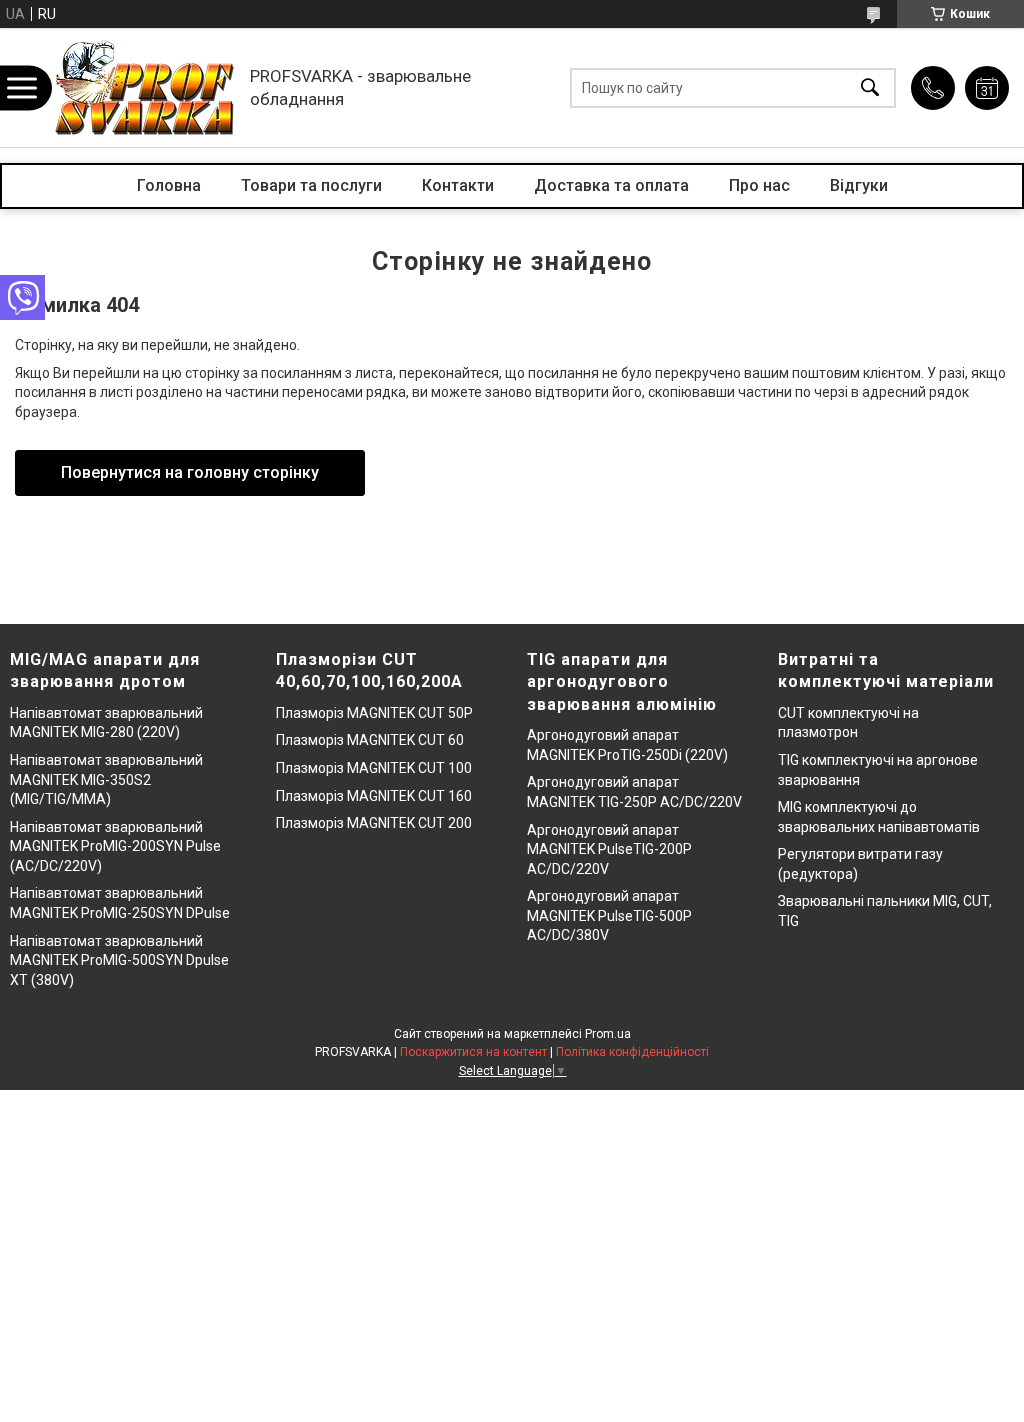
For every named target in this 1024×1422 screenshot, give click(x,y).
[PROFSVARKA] (145, 87)
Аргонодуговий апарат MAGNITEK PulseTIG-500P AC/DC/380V (609, 915)
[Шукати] (870, 87)
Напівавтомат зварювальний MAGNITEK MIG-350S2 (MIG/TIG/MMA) (106, 779)
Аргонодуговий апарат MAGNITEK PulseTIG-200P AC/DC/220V (609, 849)
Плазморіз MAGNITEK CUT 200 (374, 823)
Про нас (759, 185)
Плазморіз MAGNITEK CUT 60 (370, 740)
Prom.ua (608, 1034)
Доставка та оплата (611, 185)
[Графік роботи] (987, 88)
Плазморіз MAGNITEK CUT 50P (374, 713)
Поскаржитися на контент (473, 1052)
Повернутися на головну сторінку (190, 472)
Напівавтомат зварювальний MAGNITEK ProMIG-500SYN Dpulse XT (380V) (119, 960)
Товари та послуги (311, 185)
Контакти (458, 185)
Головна (169, 185)
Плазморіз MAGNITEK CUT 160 (374, 796)
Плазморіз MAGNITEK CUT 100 (374, 768)
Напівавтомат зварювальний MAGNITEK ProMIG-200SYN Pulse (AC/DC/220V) (115, 846)
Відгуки (859, 185)
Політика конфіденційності (632, 1052)
